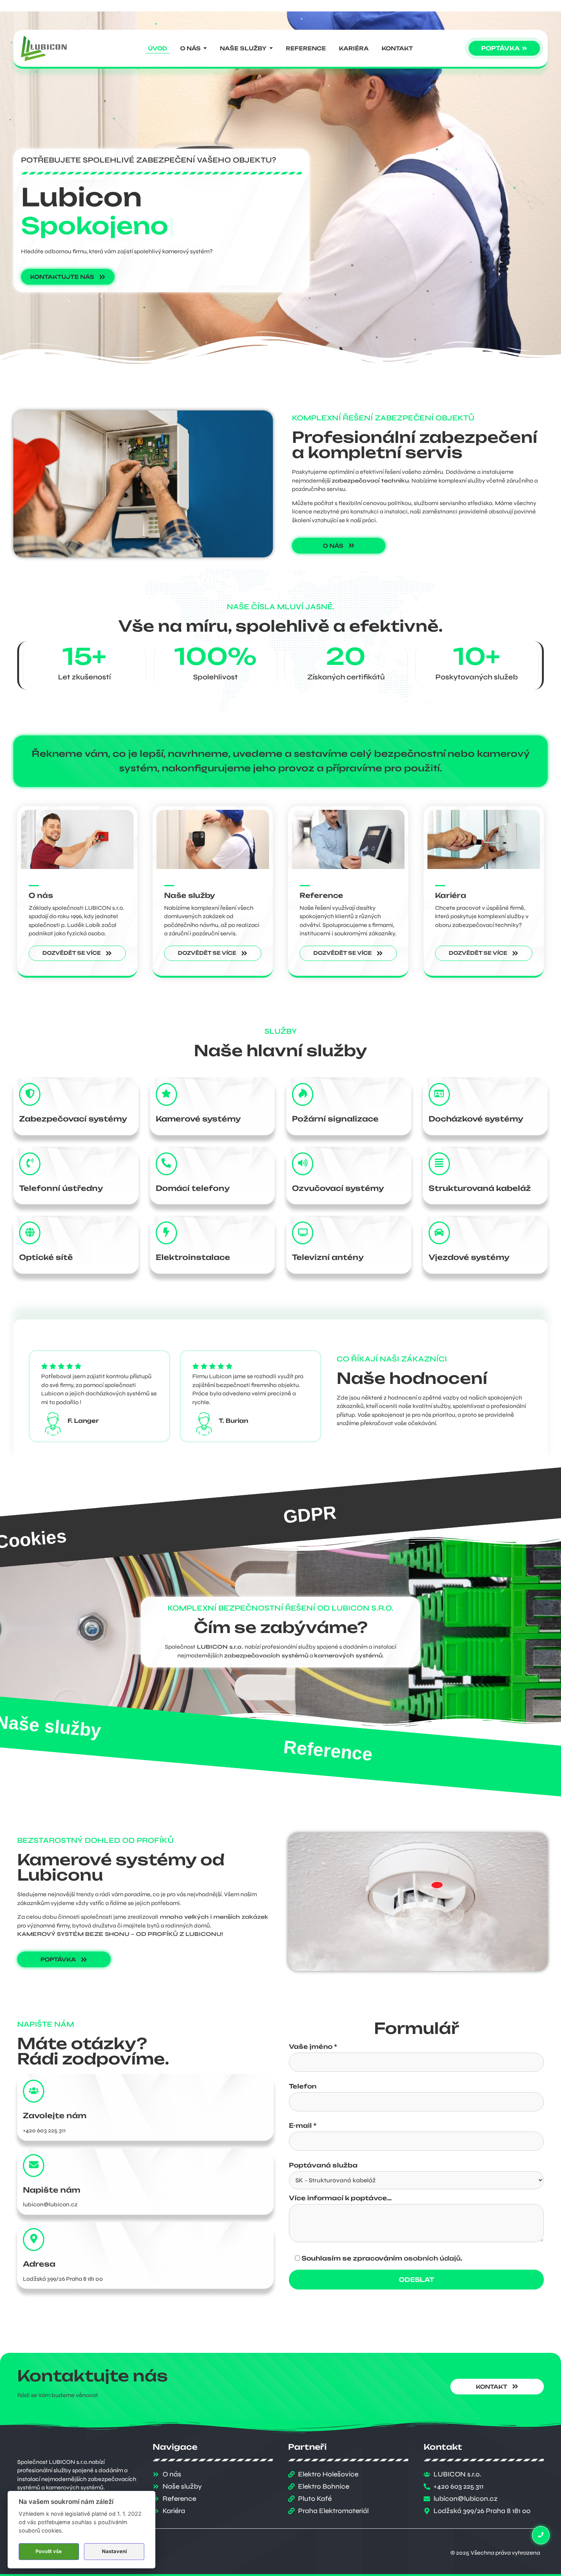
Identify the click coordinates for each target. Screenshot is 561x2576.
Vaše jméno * (313, 2047)
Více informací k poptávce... (340, 2198)
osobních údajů (432, 2258)
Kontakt (318, 1750)
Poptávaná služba (323, 2166)
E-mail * (303, 2126)
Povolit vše (49, 2551)
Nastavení (114, 2551)
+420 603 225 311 (44, 2130)
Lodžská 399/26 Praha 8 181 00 (63, 2279)
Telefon (303, 2087)
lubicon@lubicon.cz (50, 2204)
